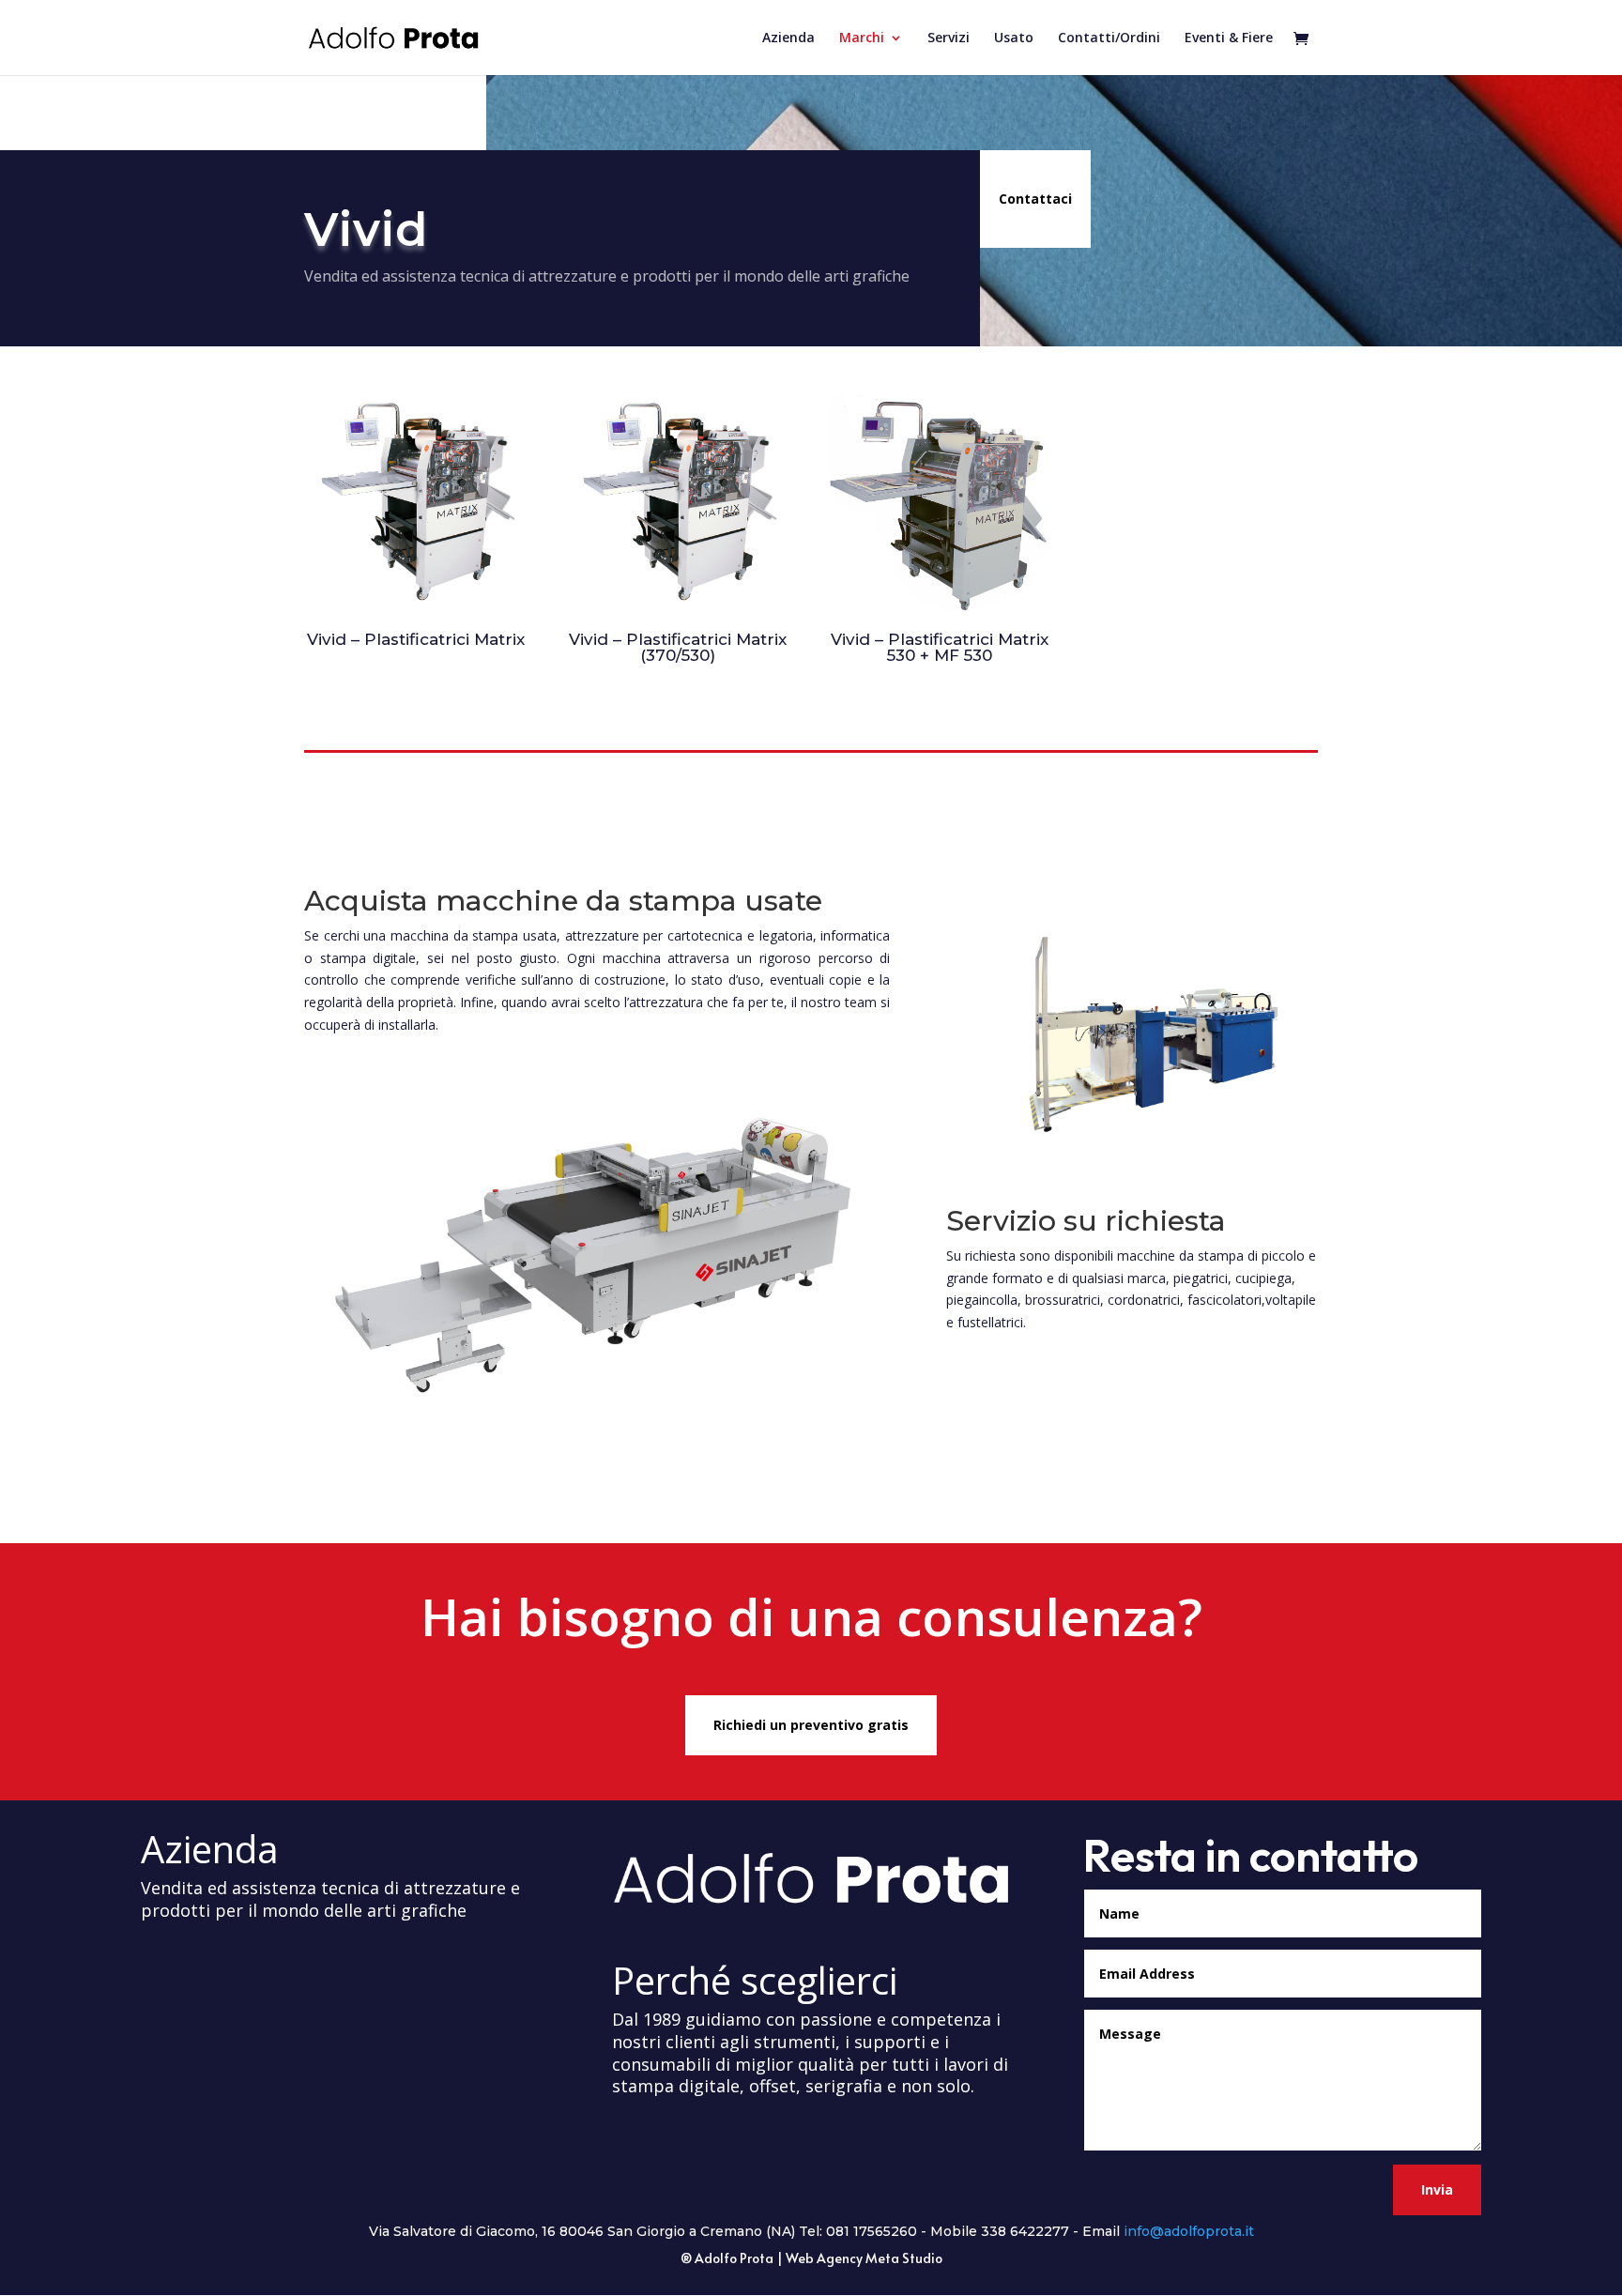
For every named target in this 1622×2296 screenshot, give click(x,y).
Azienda (788, 38)
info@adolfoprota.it (1189, 2231)
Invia (1437, 2189)
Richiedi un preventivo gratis (811, 1725)
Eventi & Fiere (1229, 38)
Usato (1014, 38)
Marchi (862, 38)
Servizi (949, 38)
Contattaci (1035, 199)
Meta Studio (904, 2258)
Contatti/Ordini (1109, 38)
